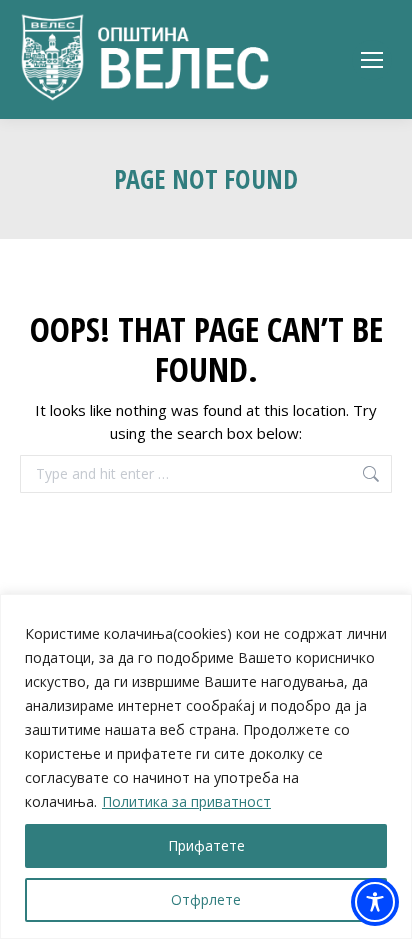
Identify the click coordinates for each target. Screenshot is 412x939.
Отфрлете (206, 899)
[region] (206, 766)
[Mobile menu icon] (372, 60)
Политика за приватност (186, 801)
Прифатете (206, 845)
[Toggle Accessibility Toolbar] (375, 902)
